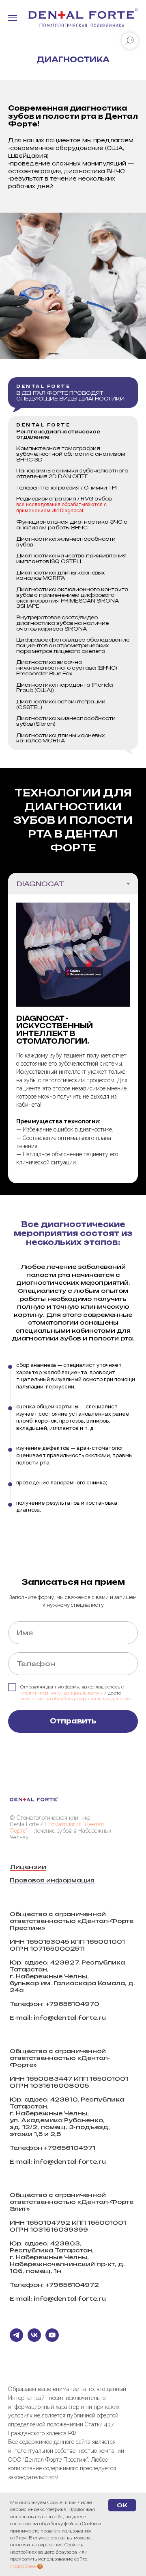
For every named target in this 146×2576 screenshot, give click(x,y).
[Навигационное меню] (13, 18)
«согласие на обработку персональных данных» (76, 2489)
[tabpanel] (73, 1039)
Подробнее (23, 2566)
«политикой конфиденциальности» (61, 2483)
